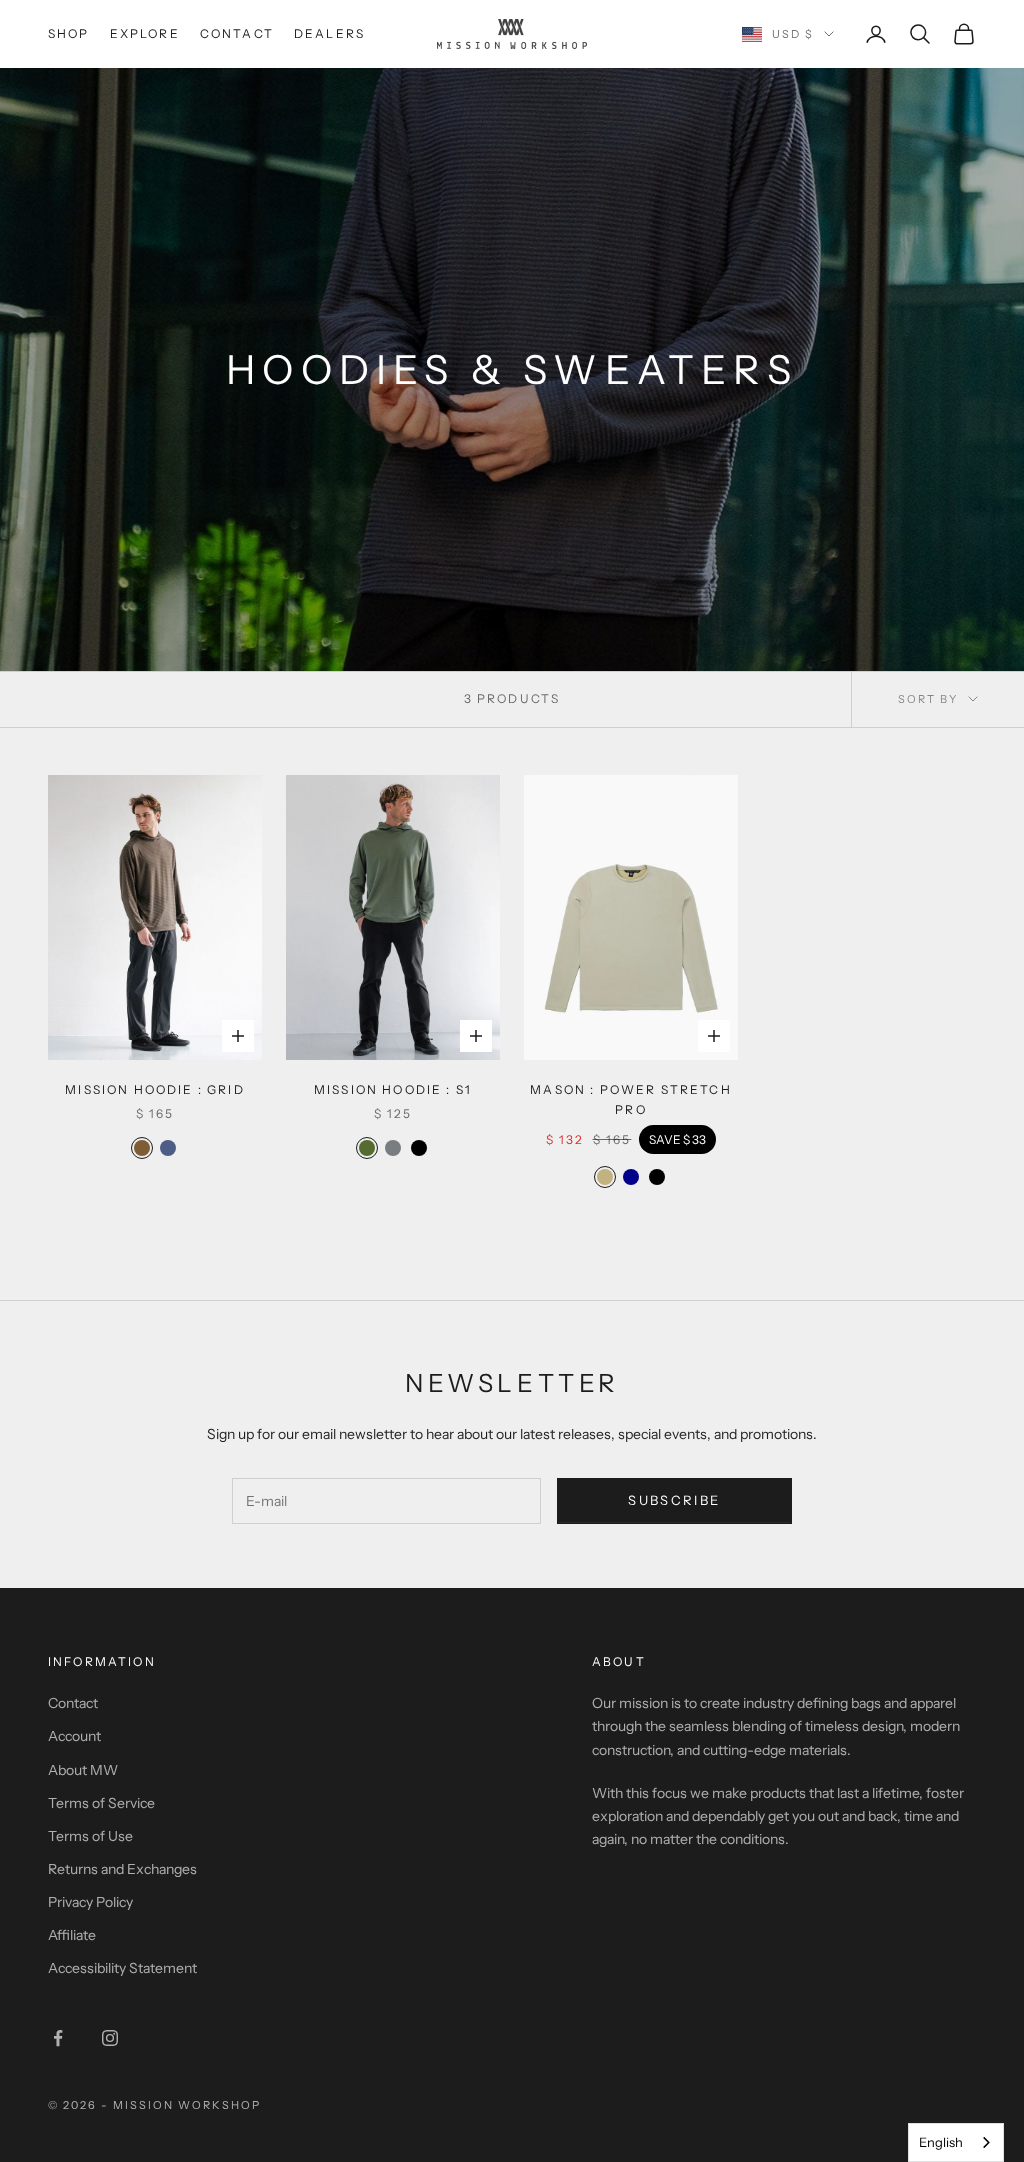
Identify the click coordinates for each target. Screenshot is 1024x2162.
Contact (237, 33)
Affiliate (72, 1935)
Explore (145, 33)
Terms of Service (101, 1803)
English (941, 2142)
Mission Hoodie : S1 (393, 1089)
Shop (69, 33)
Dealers (329, 33)
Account (74, 1736)
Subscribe (674, 1500)
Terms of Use (90, 1836)
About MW (83, 1770)
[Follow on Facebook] (58, 2038)
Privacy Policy (90, 1902)
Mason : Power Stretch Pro (630, 1099)
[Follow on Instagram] (110, 2038)
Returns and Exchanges (122, 1869)
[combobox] (956, 2142)
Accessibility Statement (122, 1968)
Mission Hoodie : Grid (154, 1089)
